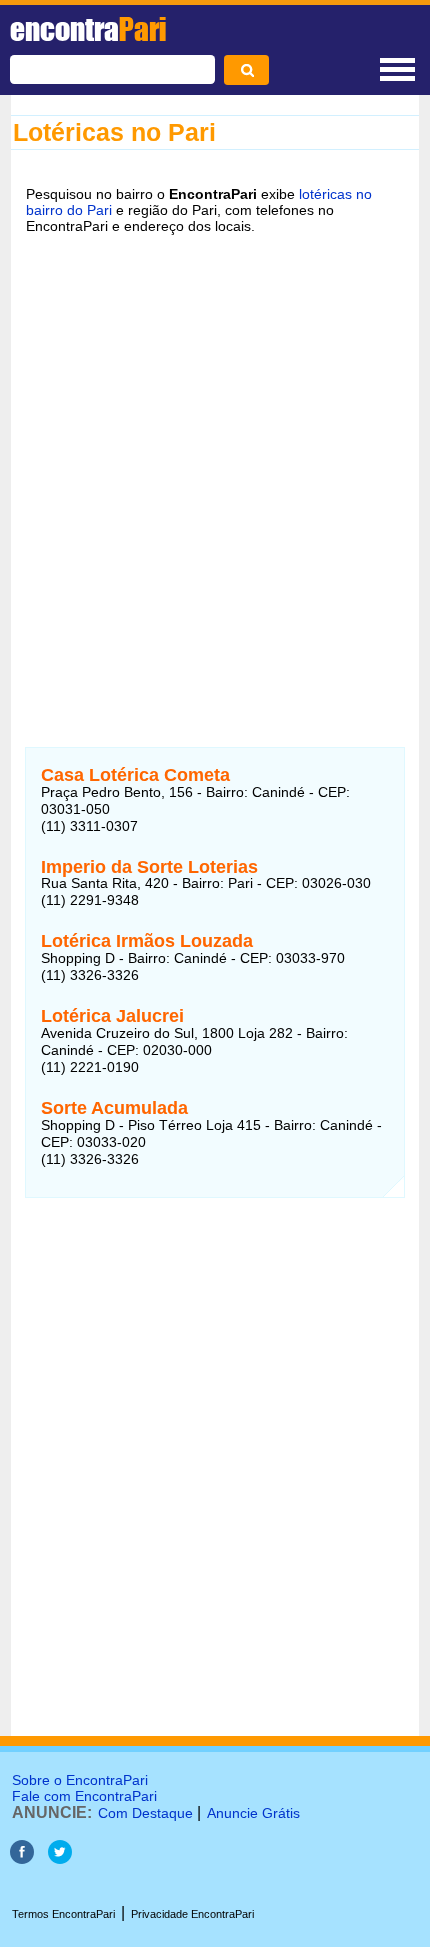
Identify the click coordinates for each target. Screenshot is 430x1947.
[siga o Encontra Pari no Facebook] (22, 1858)
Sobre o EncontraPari (80, 1780)
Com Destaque (145, 1813)
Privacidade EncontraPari (192, 1914)
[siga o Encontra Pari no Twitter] (60, 1858)
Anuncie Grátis (253, 1813)
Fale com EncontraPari (84, 1796)
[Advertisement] (215, 478)
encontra (88, 29)
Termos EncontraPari (63, 1914)
